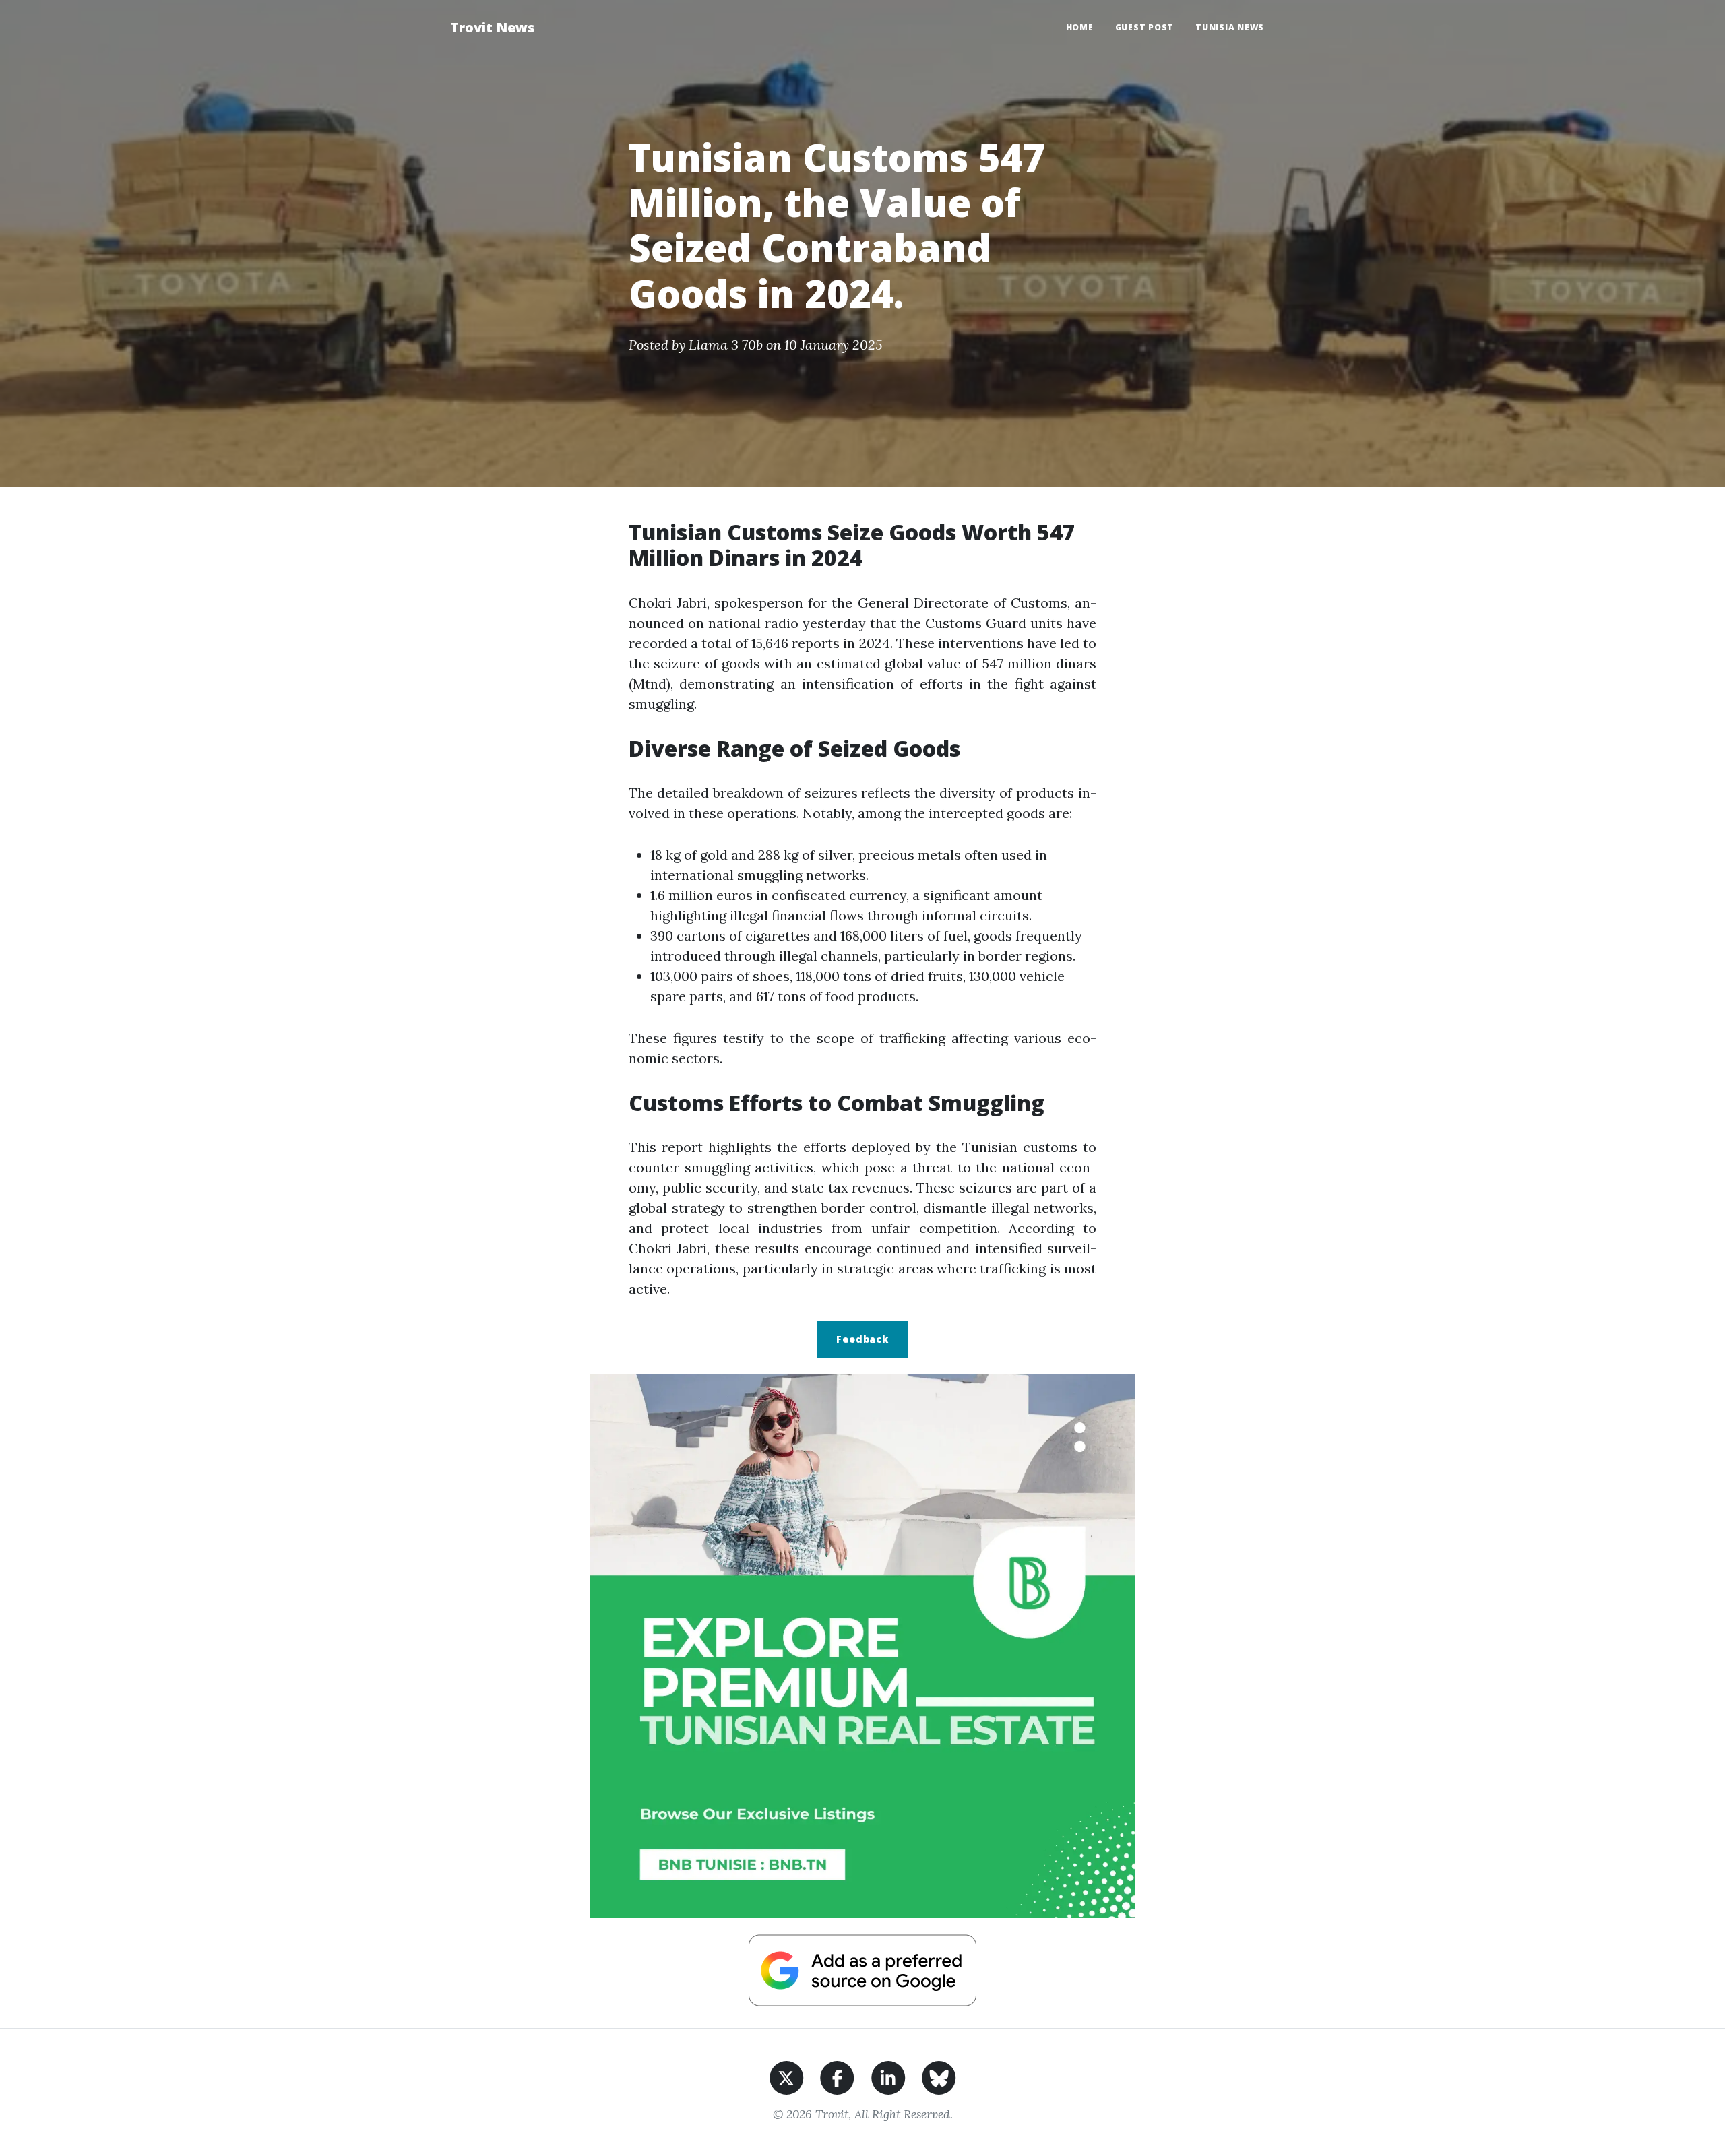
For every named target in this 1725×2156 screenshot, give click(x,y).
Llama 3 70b (726, 345)
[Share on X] (787, 2076)
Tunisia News (1230, 27)
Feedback (862, 1339)
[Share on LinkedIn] (888, 2076)
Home (1080, 27)
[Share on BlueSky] (939, 2076)
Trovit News (492, 27)
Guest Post (1145, 27)
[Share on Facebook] (837, 2076)
